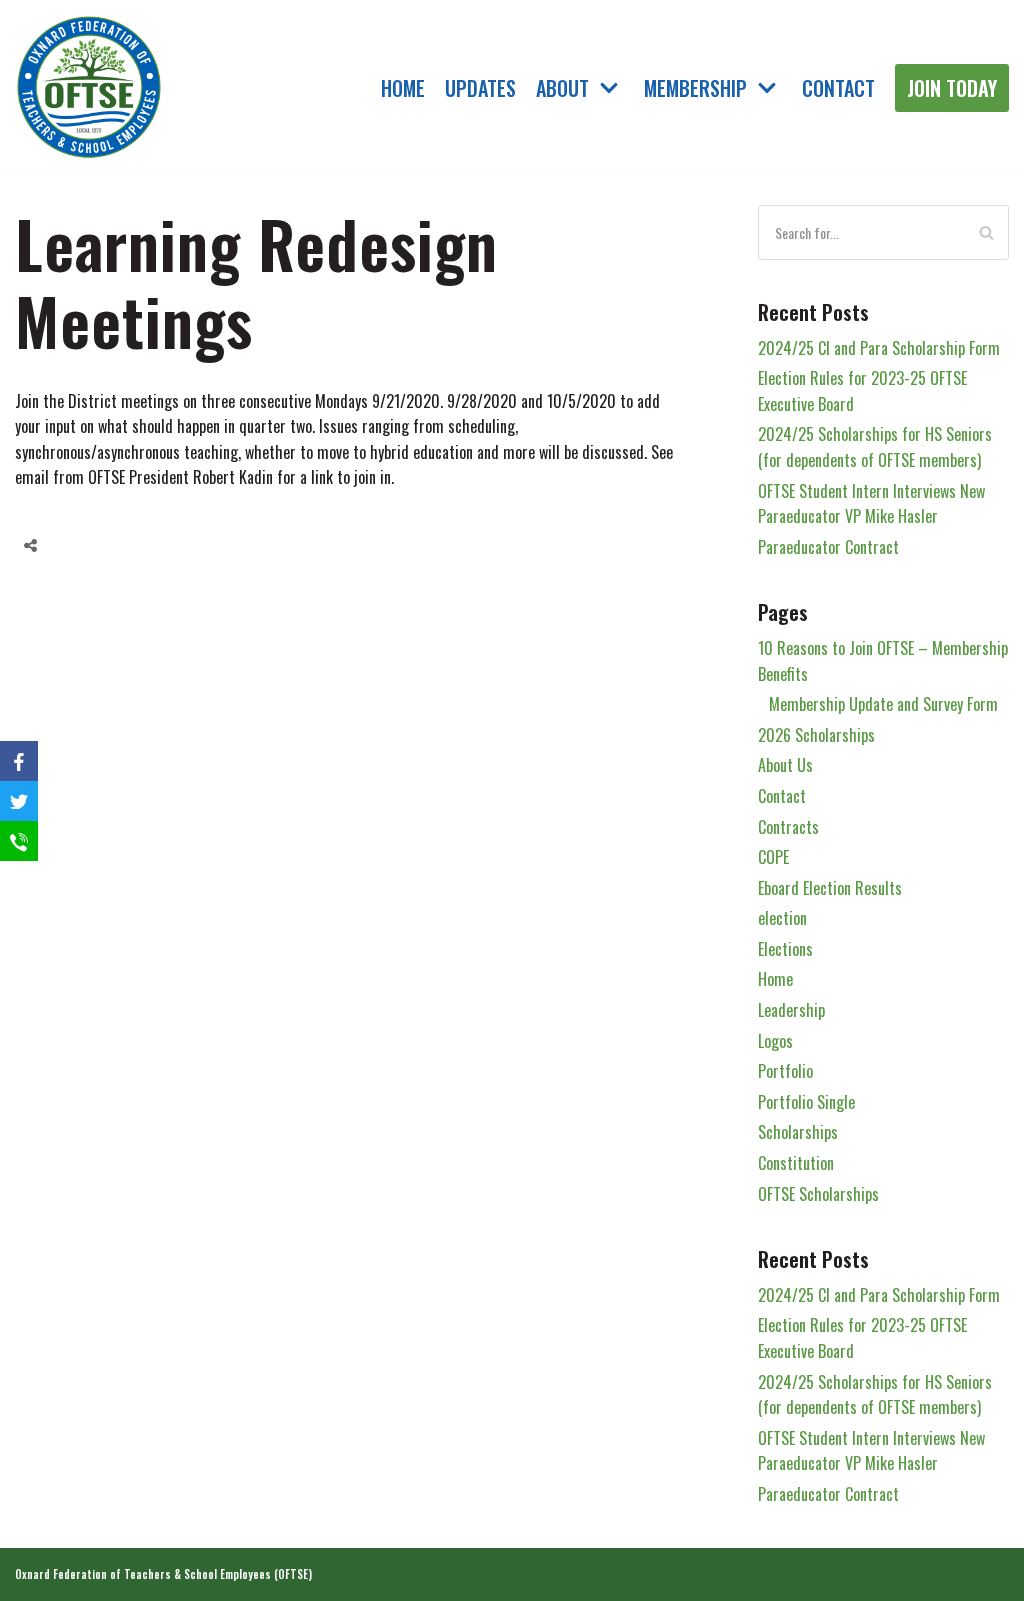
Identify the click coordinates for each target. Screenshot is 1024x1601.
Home (403, 87)
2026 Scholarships (816, 735)
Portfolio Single (806, 1102)
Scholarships (798, 1132)
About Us (785, 765)
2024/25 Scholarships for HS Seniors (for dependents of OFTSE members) (875, 447)
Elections (785, 949)
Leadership (791, 1010)
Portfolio (785, 1071)
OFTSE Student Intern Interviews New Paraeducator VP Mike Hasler (871, 504)
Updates (480, 87)
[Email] (150, 546)
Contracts (788, 827)
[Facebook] (74, 546)
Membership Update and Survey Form (883, 704)
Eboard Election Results (830, 888)
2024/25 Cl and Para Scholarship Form (879, 348)
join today (952, 88)
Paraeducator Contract (828, 547)
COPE (773, 857)
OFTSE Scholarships (818, 1194)
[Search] (986, 232)
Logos (775, 1041)
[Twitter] (112, 546)
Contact (838, 87)
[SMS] (19, 841)
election (782, 918)
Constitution (796, 1163)
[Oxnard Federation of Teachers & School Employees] (90, 88)
